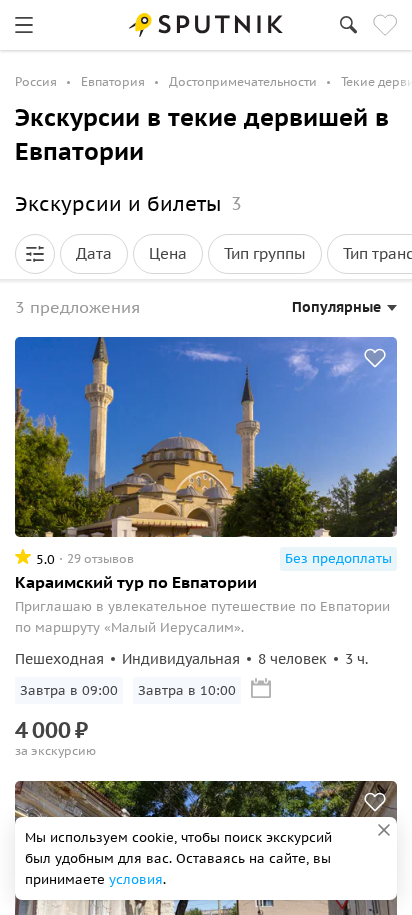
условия (136, 879)
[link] (24, 25)
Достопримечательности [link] (243, 81)
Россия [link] (36, 81)
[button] (35, 254)
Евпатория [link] (113, 81)
